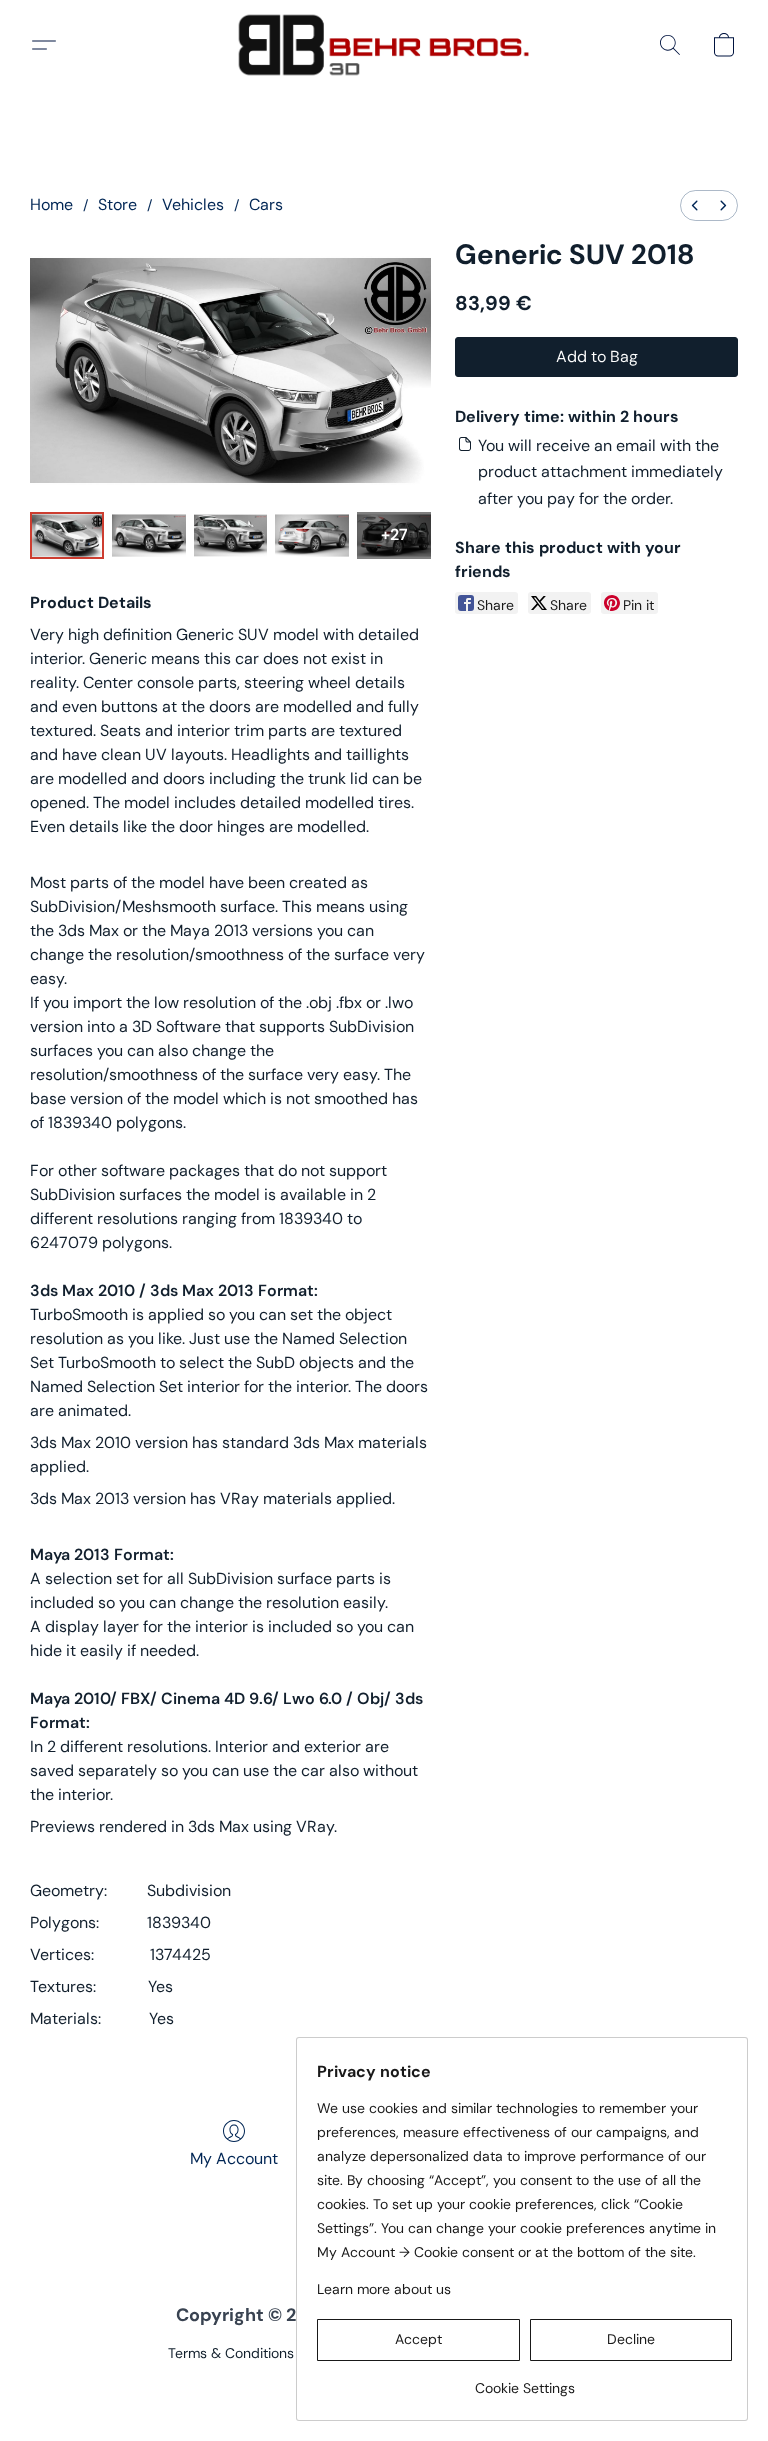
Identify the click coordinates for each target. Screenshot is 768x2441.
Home (51, 204)
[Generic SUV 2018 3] (312, 535)
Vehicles (193, 204)
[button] (383, 45)
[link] (524, 2380)
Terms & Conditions (231, 2353)
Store (117, 204)
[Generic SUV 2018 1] (149, 535)
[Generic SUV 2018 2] (231, 535)
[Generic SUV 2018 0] (67, 535)
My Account (234, 2158)
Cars (266, 204)
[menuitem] (695, 205)
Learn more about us (384, 2289)
